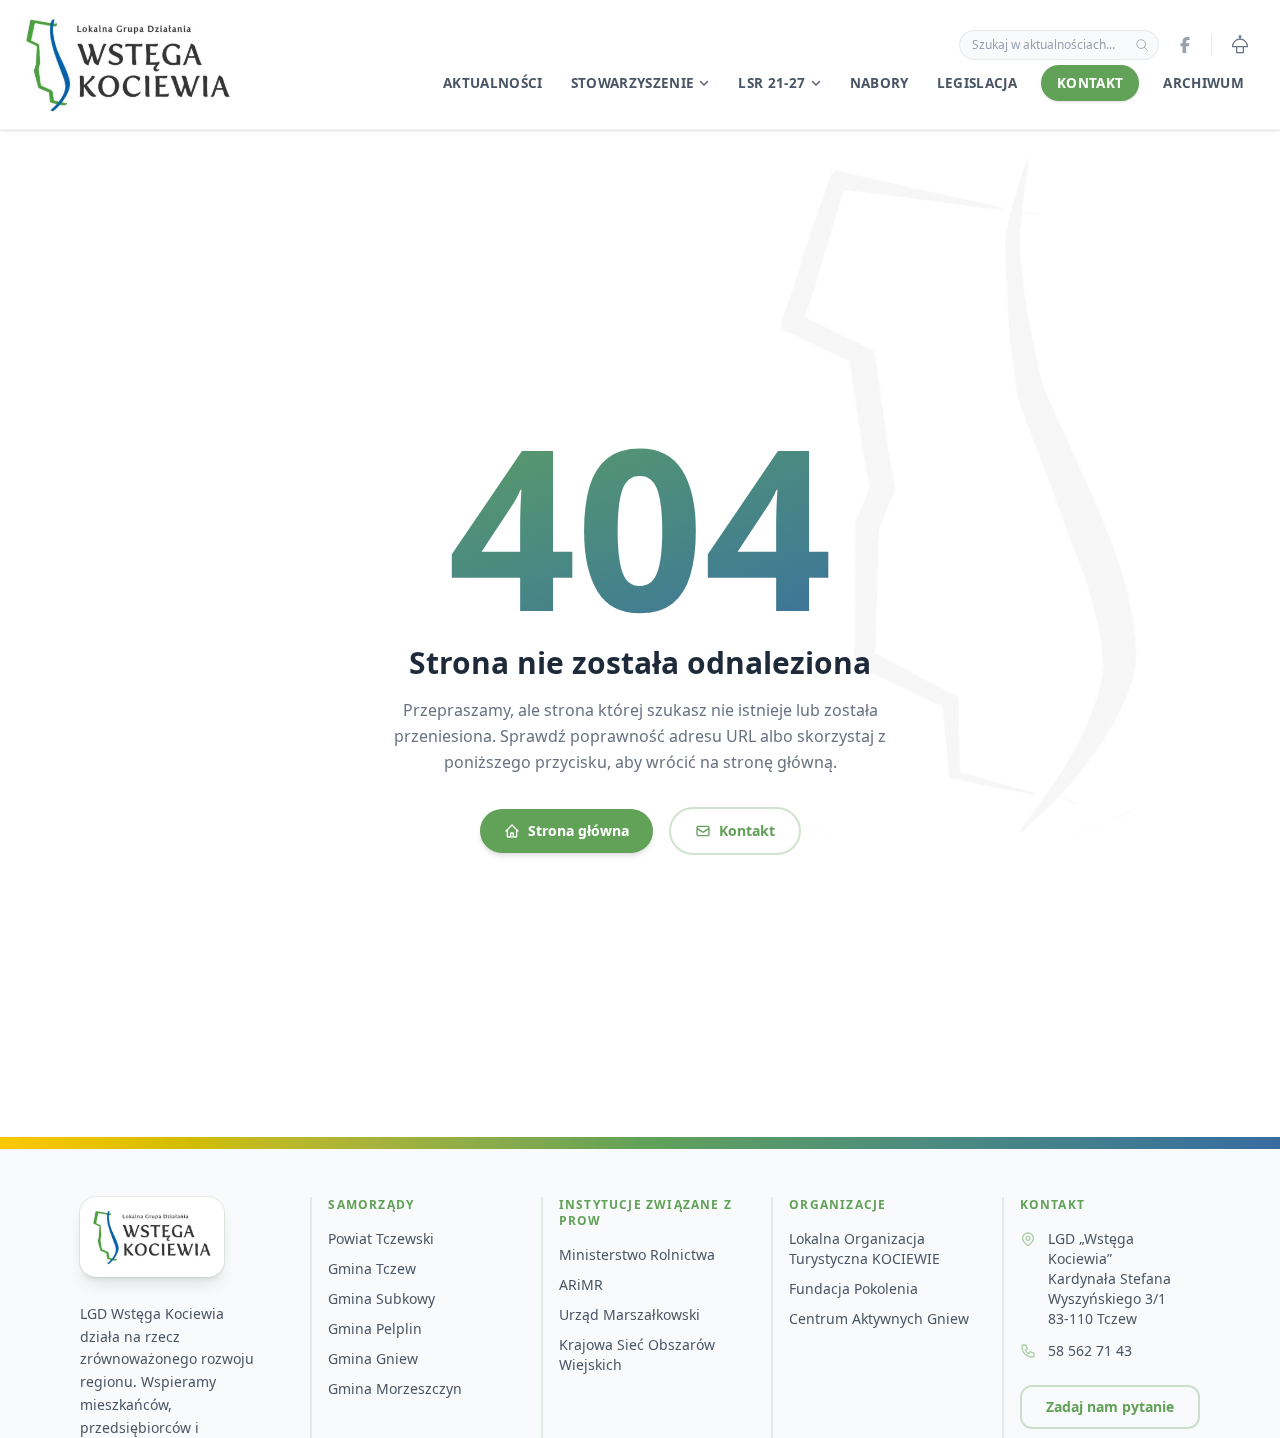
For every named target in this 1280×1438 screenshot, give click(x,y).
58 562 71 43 (1090, 1350)
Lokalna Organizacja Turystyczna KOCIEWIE (864, 1248)
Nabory (879, 83)
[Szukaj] (1142, 45)
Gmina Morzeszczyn (395, 1388)
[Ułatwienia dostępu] (1240, 45)
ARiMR (581, 1284)
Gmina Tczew (372, 1268)
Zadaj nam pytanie (1110, 1406)
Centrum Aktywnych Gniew (879, 1318)
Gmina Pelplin (375, 1328)
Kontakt (1090, 83)
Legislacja (977, 83)
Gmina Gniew (373, 1358)
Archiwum (1203, 83)
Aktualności (493, 83)
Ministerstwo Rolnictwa (637, 1254)
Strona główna (578, 830)
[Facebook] (1185, 45)
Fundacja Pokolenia (853, 1288)
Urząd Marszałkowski (629, 1314)
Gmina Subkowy (381, 1298)
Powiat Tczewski (381, 1238)
